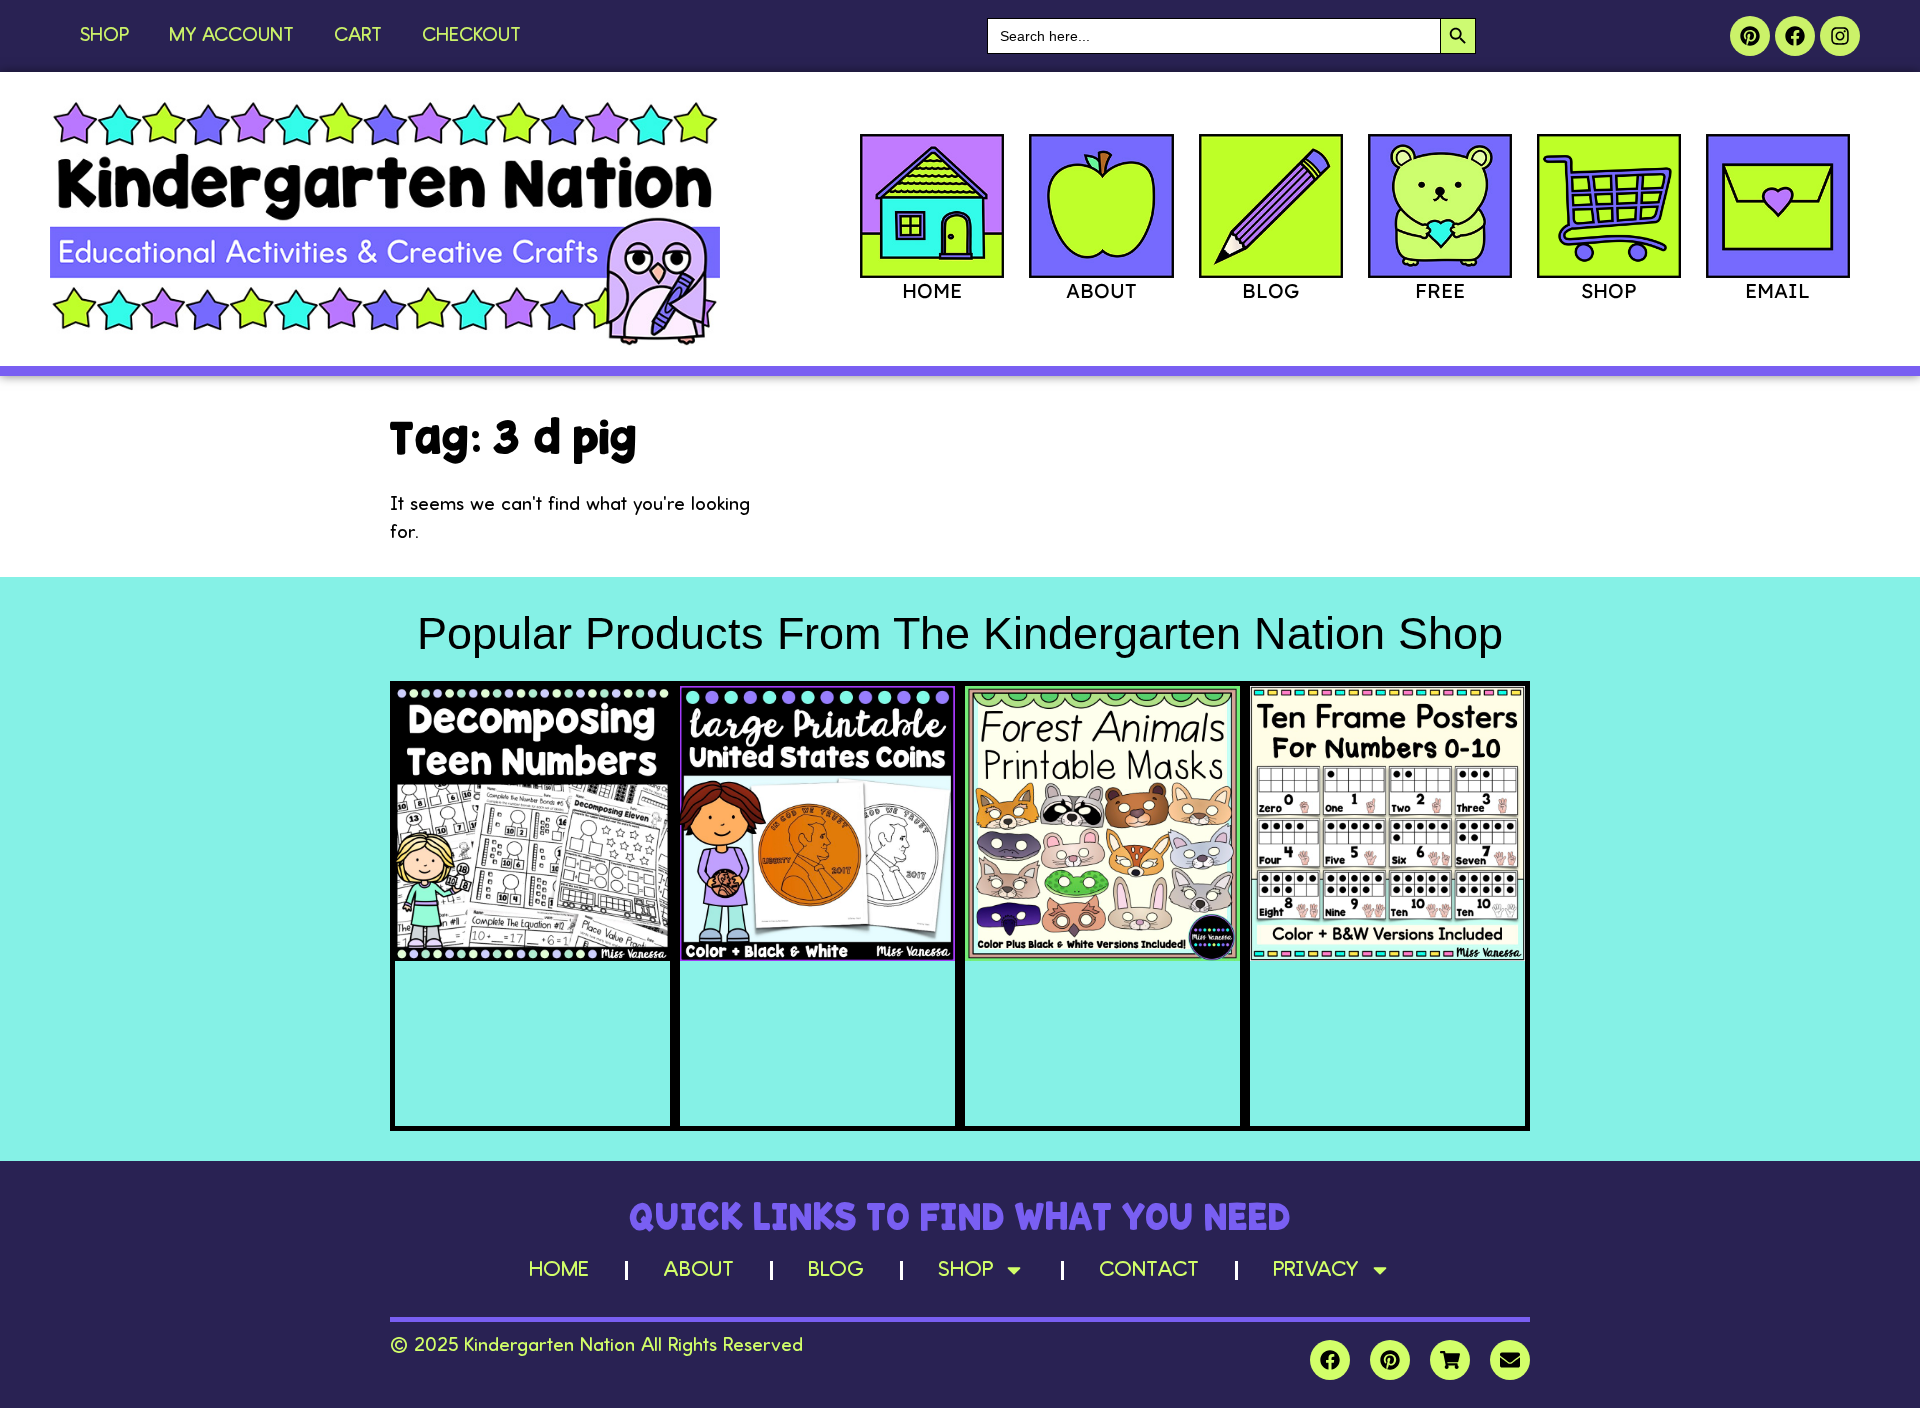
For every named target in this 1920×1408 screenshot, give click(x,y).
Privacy (1316, 1270)
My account (231, 36)
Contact (1149, 1270)
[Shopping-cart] (1450, 1360)
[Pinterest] (1750, 36)
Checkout (471, 36)
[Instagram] (1840, 36)
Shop (104, 36)
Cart (358, 36)
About (698, 1270)
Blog (836, 1270)
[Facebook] (1795, 36)
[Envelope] (1510, 1360)
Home (559, 1270)
